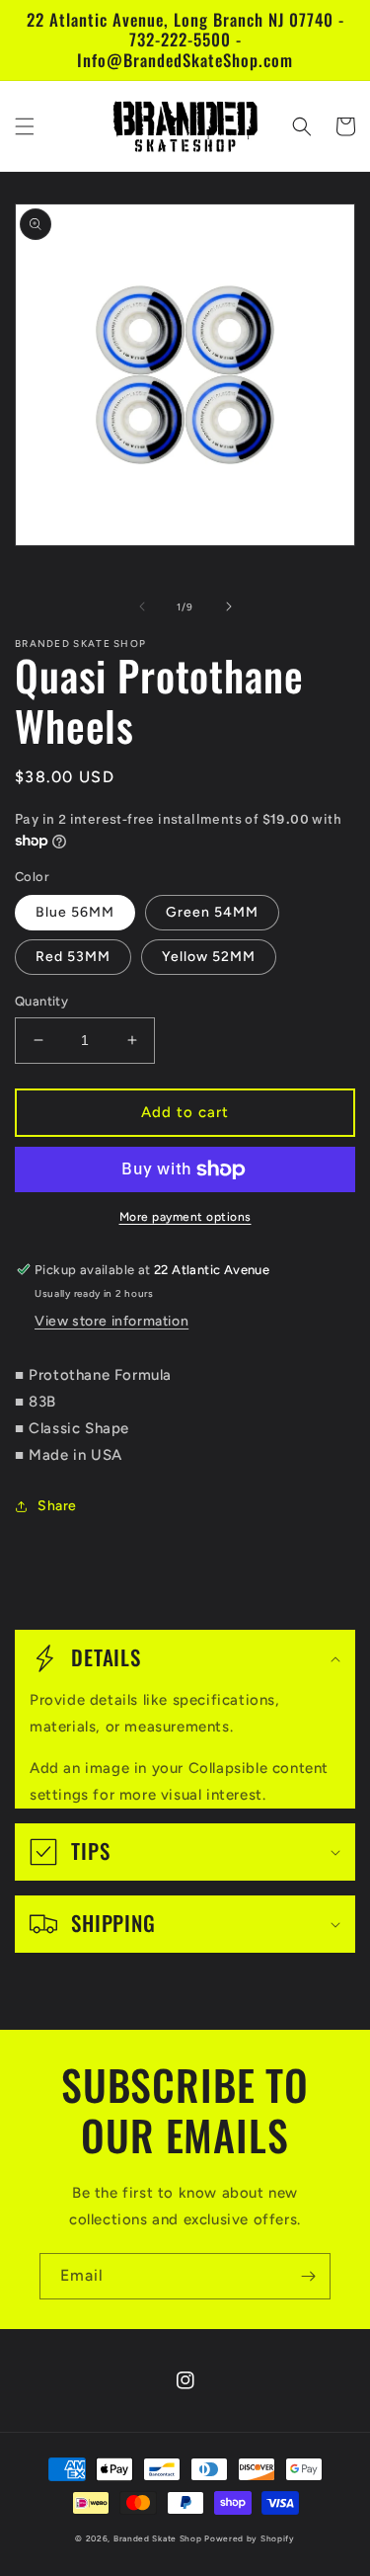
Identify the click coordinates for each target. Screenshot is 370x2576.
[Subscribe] (308, 2276)
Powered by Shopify (250, 2538)
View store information (111, 1321)
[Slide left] (142, 606)
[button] (25, 126)
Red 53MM (73, 957)
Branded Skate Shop (158, 2538)
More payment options (185, 1217)
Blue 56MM (75, 912)
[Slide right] (229, 606)
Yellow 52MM (209, 957)
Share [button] (57, 1506)
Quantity (41, 1001)
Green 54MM (212, 912)
